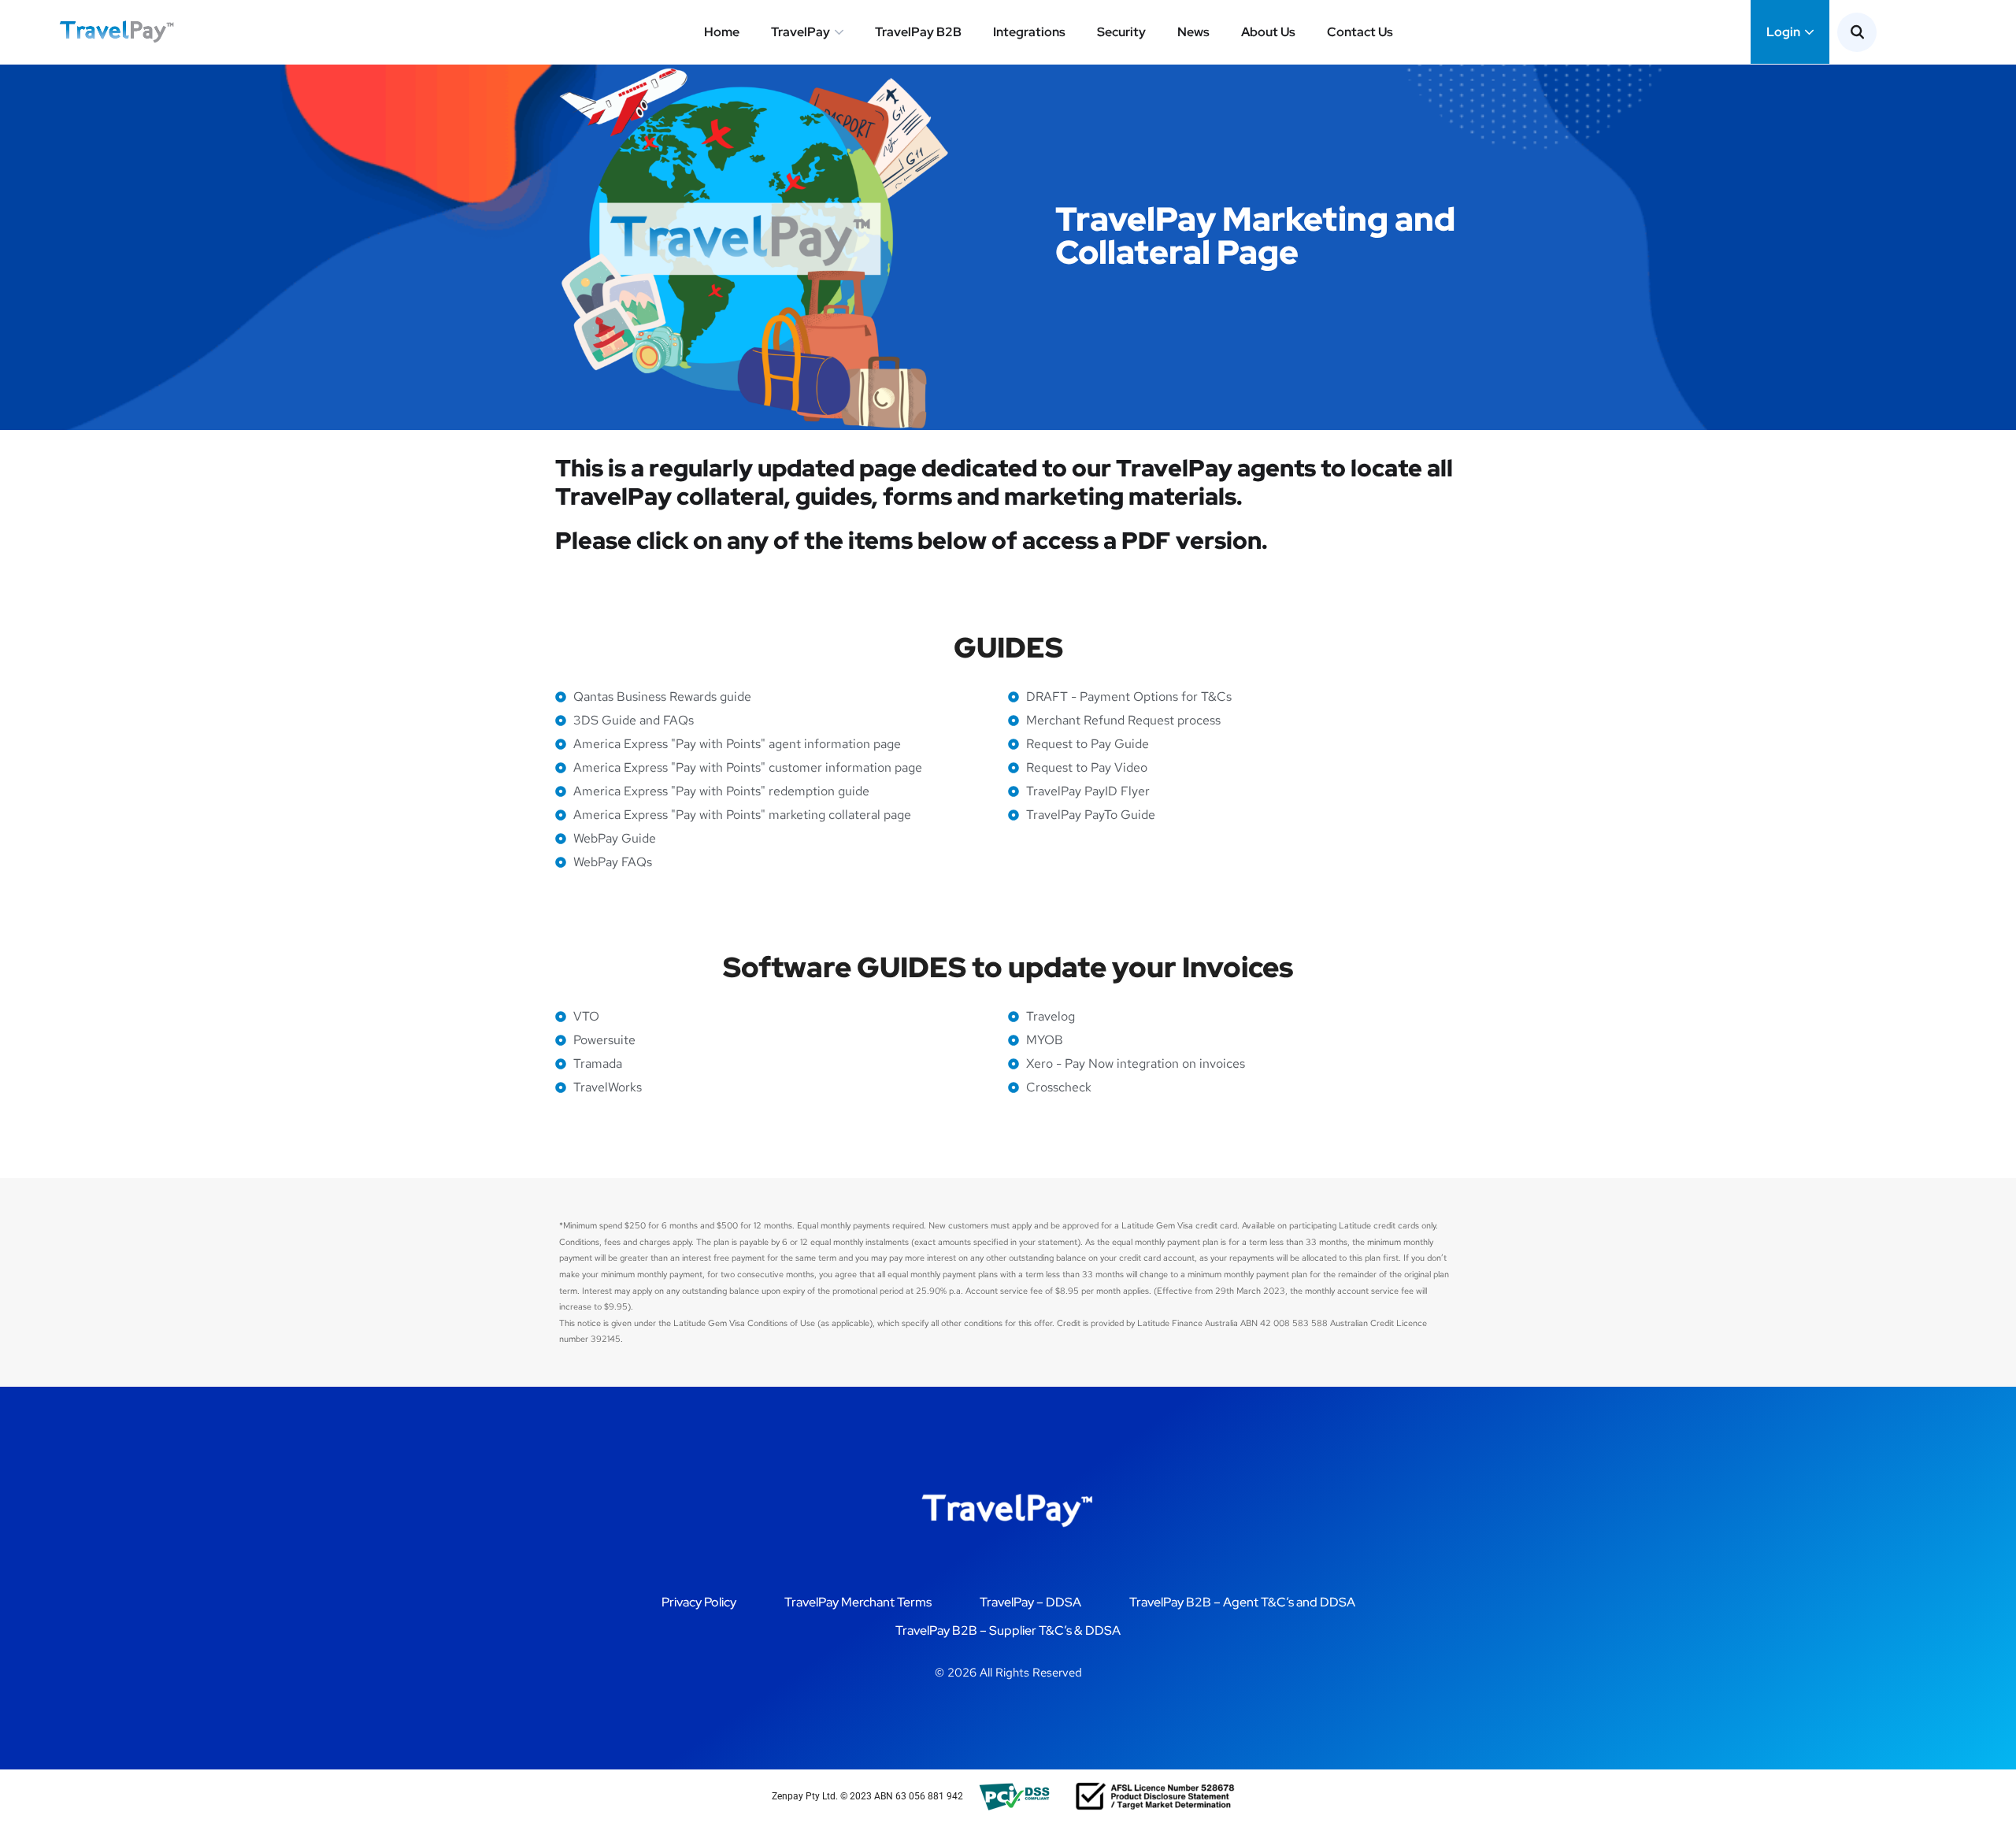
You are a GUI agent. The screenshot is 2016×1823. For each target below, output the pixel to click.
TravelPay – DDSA (1030, 1602)
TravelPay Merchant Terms (858, 1602)
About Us (1268, 32)
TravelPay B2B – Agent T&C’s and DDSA (1242, 1602)
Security (1121, 32)
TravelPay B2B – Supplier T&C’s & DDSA (1008, 1630)
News (1193, 32)
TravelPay (800, 32)
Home (722, 32)
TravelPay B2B (918, 32)
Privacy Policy (699, 1602)
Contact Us (1360, 32)
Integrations (1029, 32)
